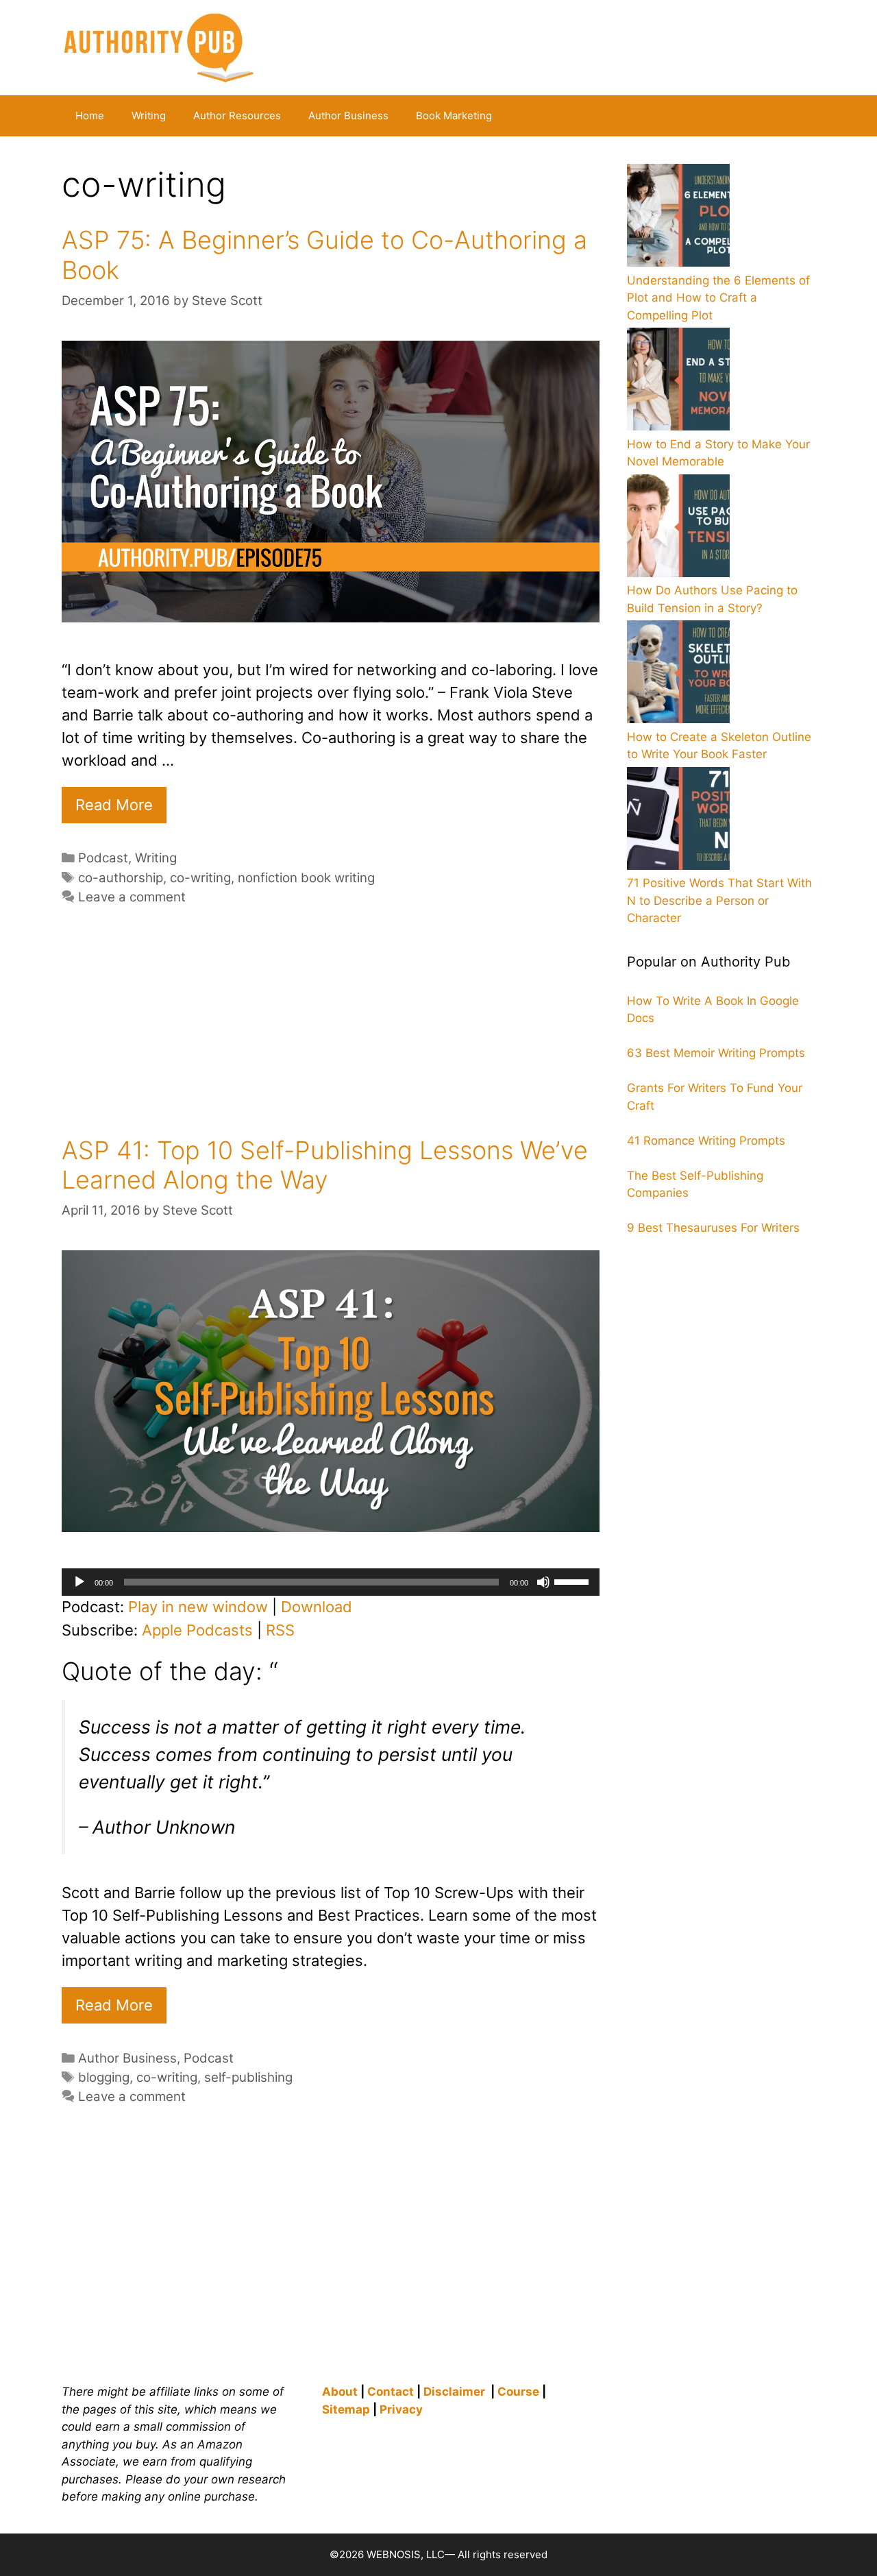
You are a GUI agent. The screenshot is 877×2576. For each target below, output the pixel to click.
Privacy (401, 2409)
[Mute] (543, 1582)
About (340, 2392)
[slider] (573, 1581)
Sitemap (346, 2409)
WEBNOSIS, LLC (406, 2554)
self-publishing (248, 2077)
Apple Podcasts (197, 1630)
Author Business (348, 116)
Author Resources (237, 116)
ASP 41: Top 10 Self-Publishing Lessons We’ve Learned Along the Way (325, 1165)
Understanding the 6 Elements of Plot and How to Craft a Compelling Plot (718, 298)
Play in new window (198, 1607)
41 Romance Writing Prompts (706, 1141)
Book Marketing (454, 116)
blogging (104, 2077)
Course (518, 2392)
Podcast (103, 858)
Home (90, 116)
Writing (149, 116)
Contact (391, 2392)
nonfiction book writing (306, 878)
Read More (114, 805)
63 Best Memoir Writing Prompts (716, 1053)
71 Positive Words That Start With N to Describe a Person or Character (719, 900)
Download (317, 1607)
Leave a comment (132, 897)
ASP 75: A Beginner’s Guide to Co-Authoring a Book (324, 255)
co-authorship (121, 878)
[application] (331, 1582)
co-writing (200, 878)
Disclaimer (454, 2392)
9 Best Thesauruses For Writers (713, 1228)
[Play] (79, 1582)
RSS (280, 1630)
